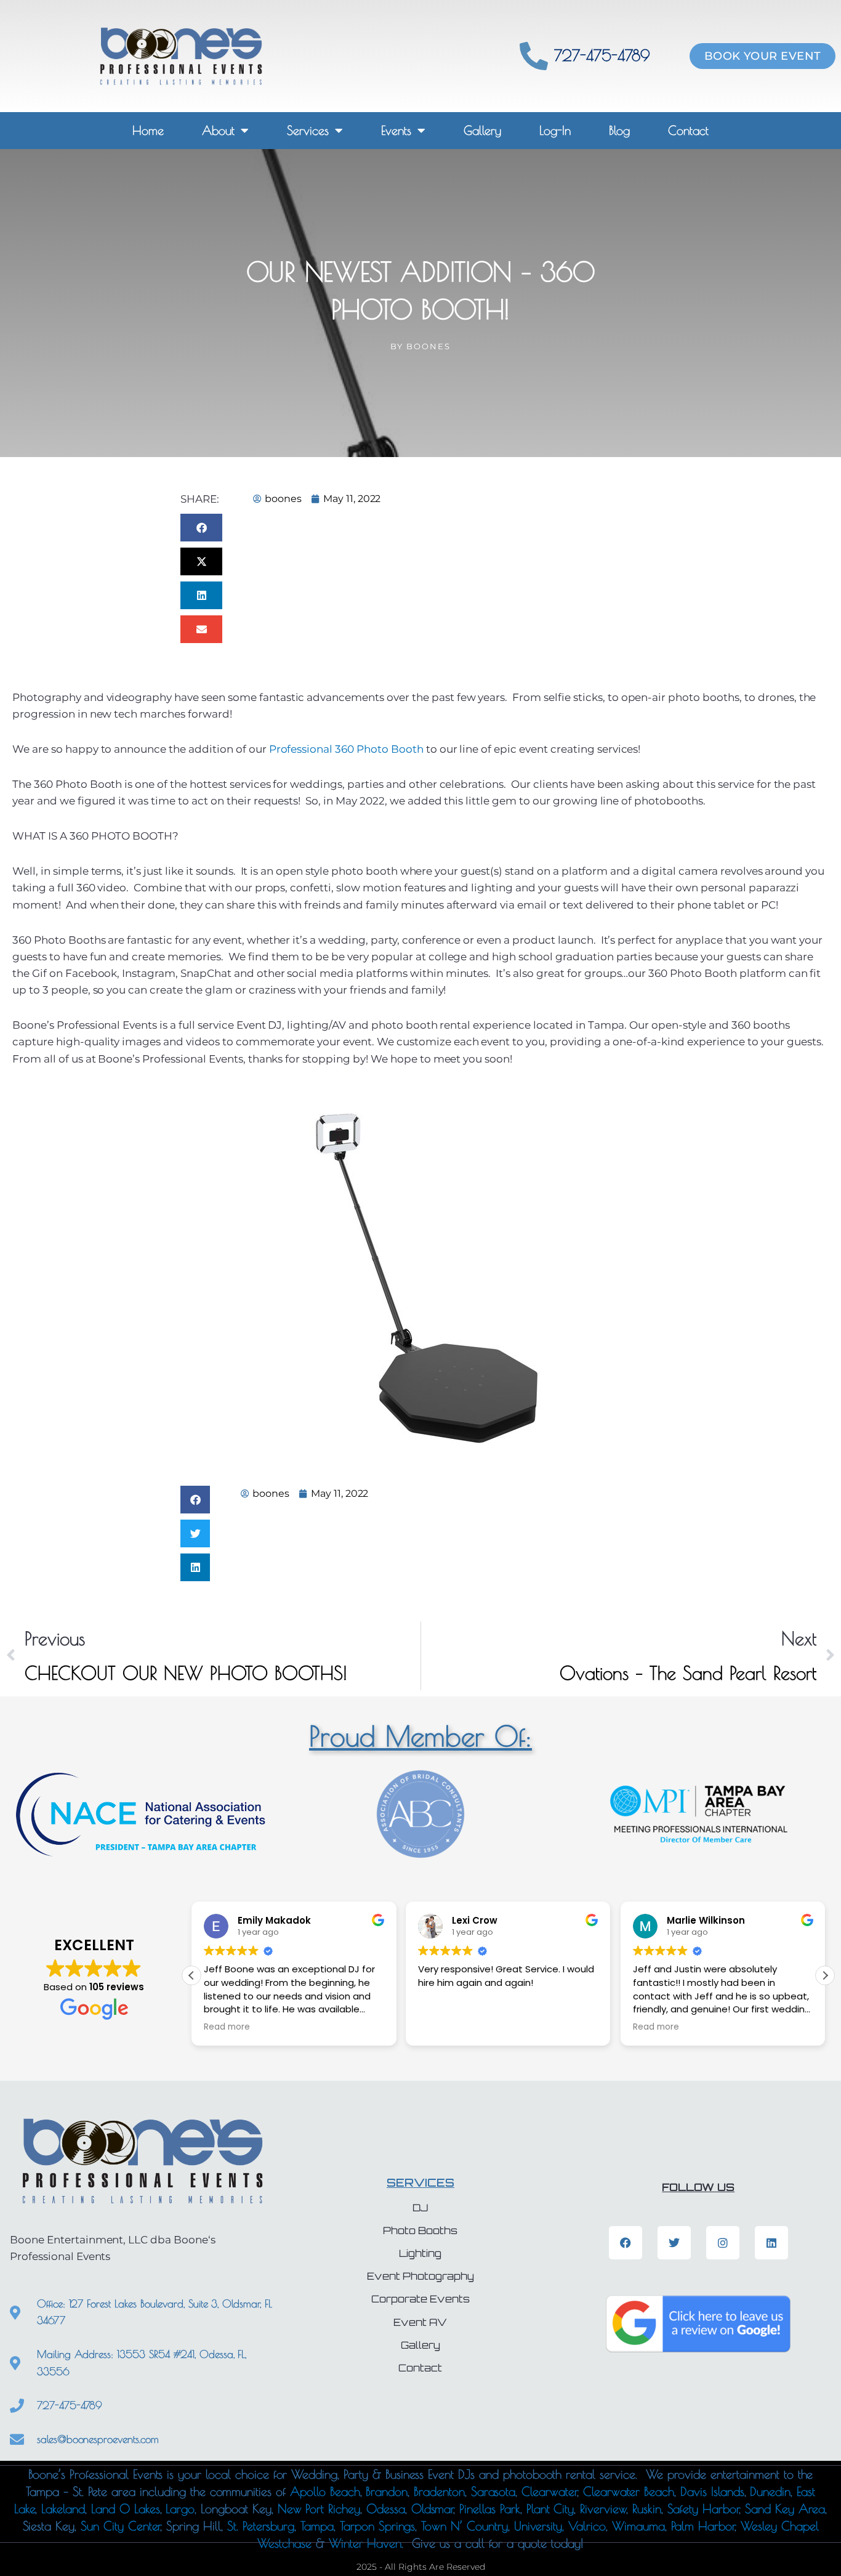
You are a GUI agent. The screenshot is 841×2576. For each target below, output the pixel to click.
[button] (201, 528)
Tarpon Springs (377, 2526)
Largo (180, 2509)
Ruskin (647, 2509)
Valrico (587, 2526)
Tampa (317, 2526)
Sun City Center (120, 2526)
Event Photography (420, 2276)
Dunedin (770, 2491)
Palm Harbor (703, 2526)
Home (148, 130)
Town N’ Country (464, 2526)
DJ (420, 2208)
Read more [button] (227, 2027)
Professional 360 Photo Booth (346, 749)
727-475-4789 (602, 55)
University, (541, 2526)
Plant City (550, 2509)
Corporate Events (420, 2299)
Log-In (555, 130)
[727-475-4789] (534, 56)
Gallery (482, 130)
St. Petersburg (261, 2526)
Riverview (603, 2509)
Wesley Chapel (777, 2526)
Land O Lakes (126, 2509)
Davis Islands (712, 2491)
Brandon (384, 2491)
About (218, 130)
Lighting (420, 2254)
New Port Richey (319, 2509)
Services (308, 130)
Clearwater (549, 2491)
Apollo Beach (325, 2491)
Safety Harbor (703, 2509)
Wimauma (638, 2526)
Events (396, 130)
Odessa (386, 2509)
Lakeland (63, 2509)
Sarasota (493, 2491)
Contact (688, 130)
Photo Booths (420, 2231)
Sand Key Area (785, 2509)
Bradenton (439, 2491)
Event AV (420, 2323)
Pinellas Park (489, 2509)
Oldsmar (433, 2509)
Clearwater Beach (629, 2491)
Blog (619, 130)
